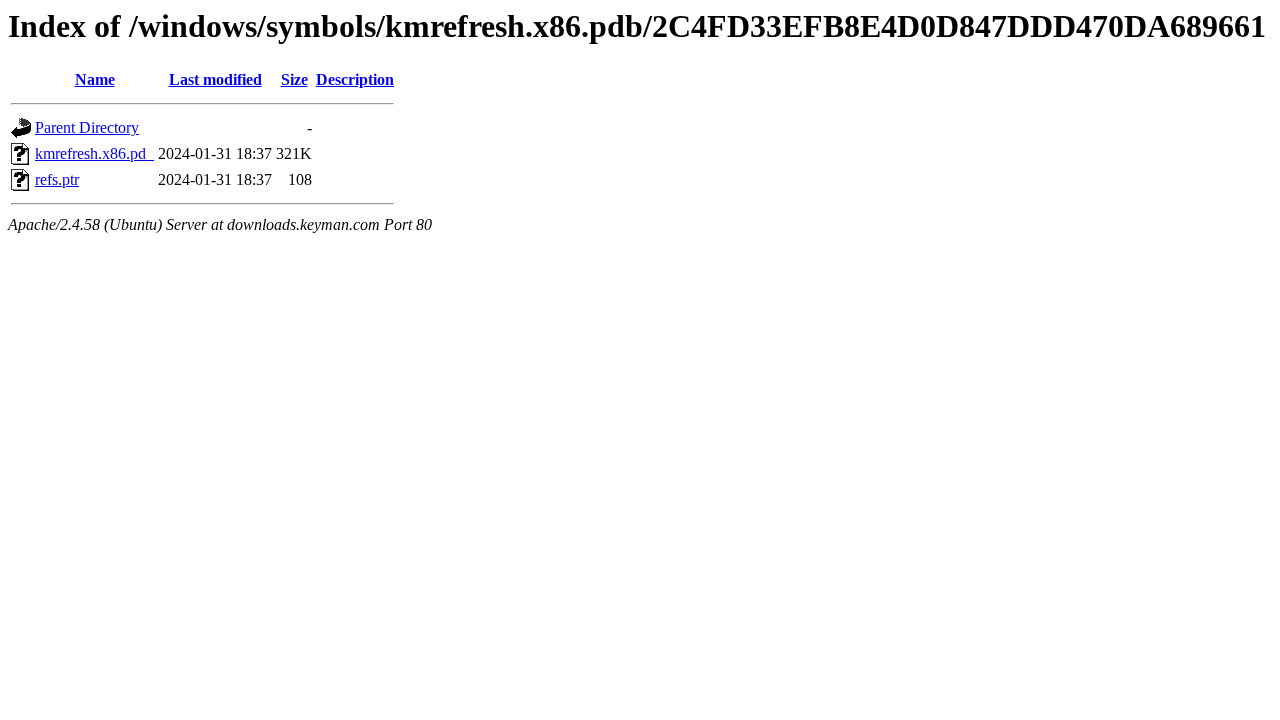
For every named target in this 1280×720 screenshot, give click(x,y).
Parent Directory (87, 127)
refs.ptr (57, 179)
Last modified (215, 79)
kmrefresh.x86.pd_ (94, 153)
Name (95, 79)
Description (355, 79)
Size (294, 79)
